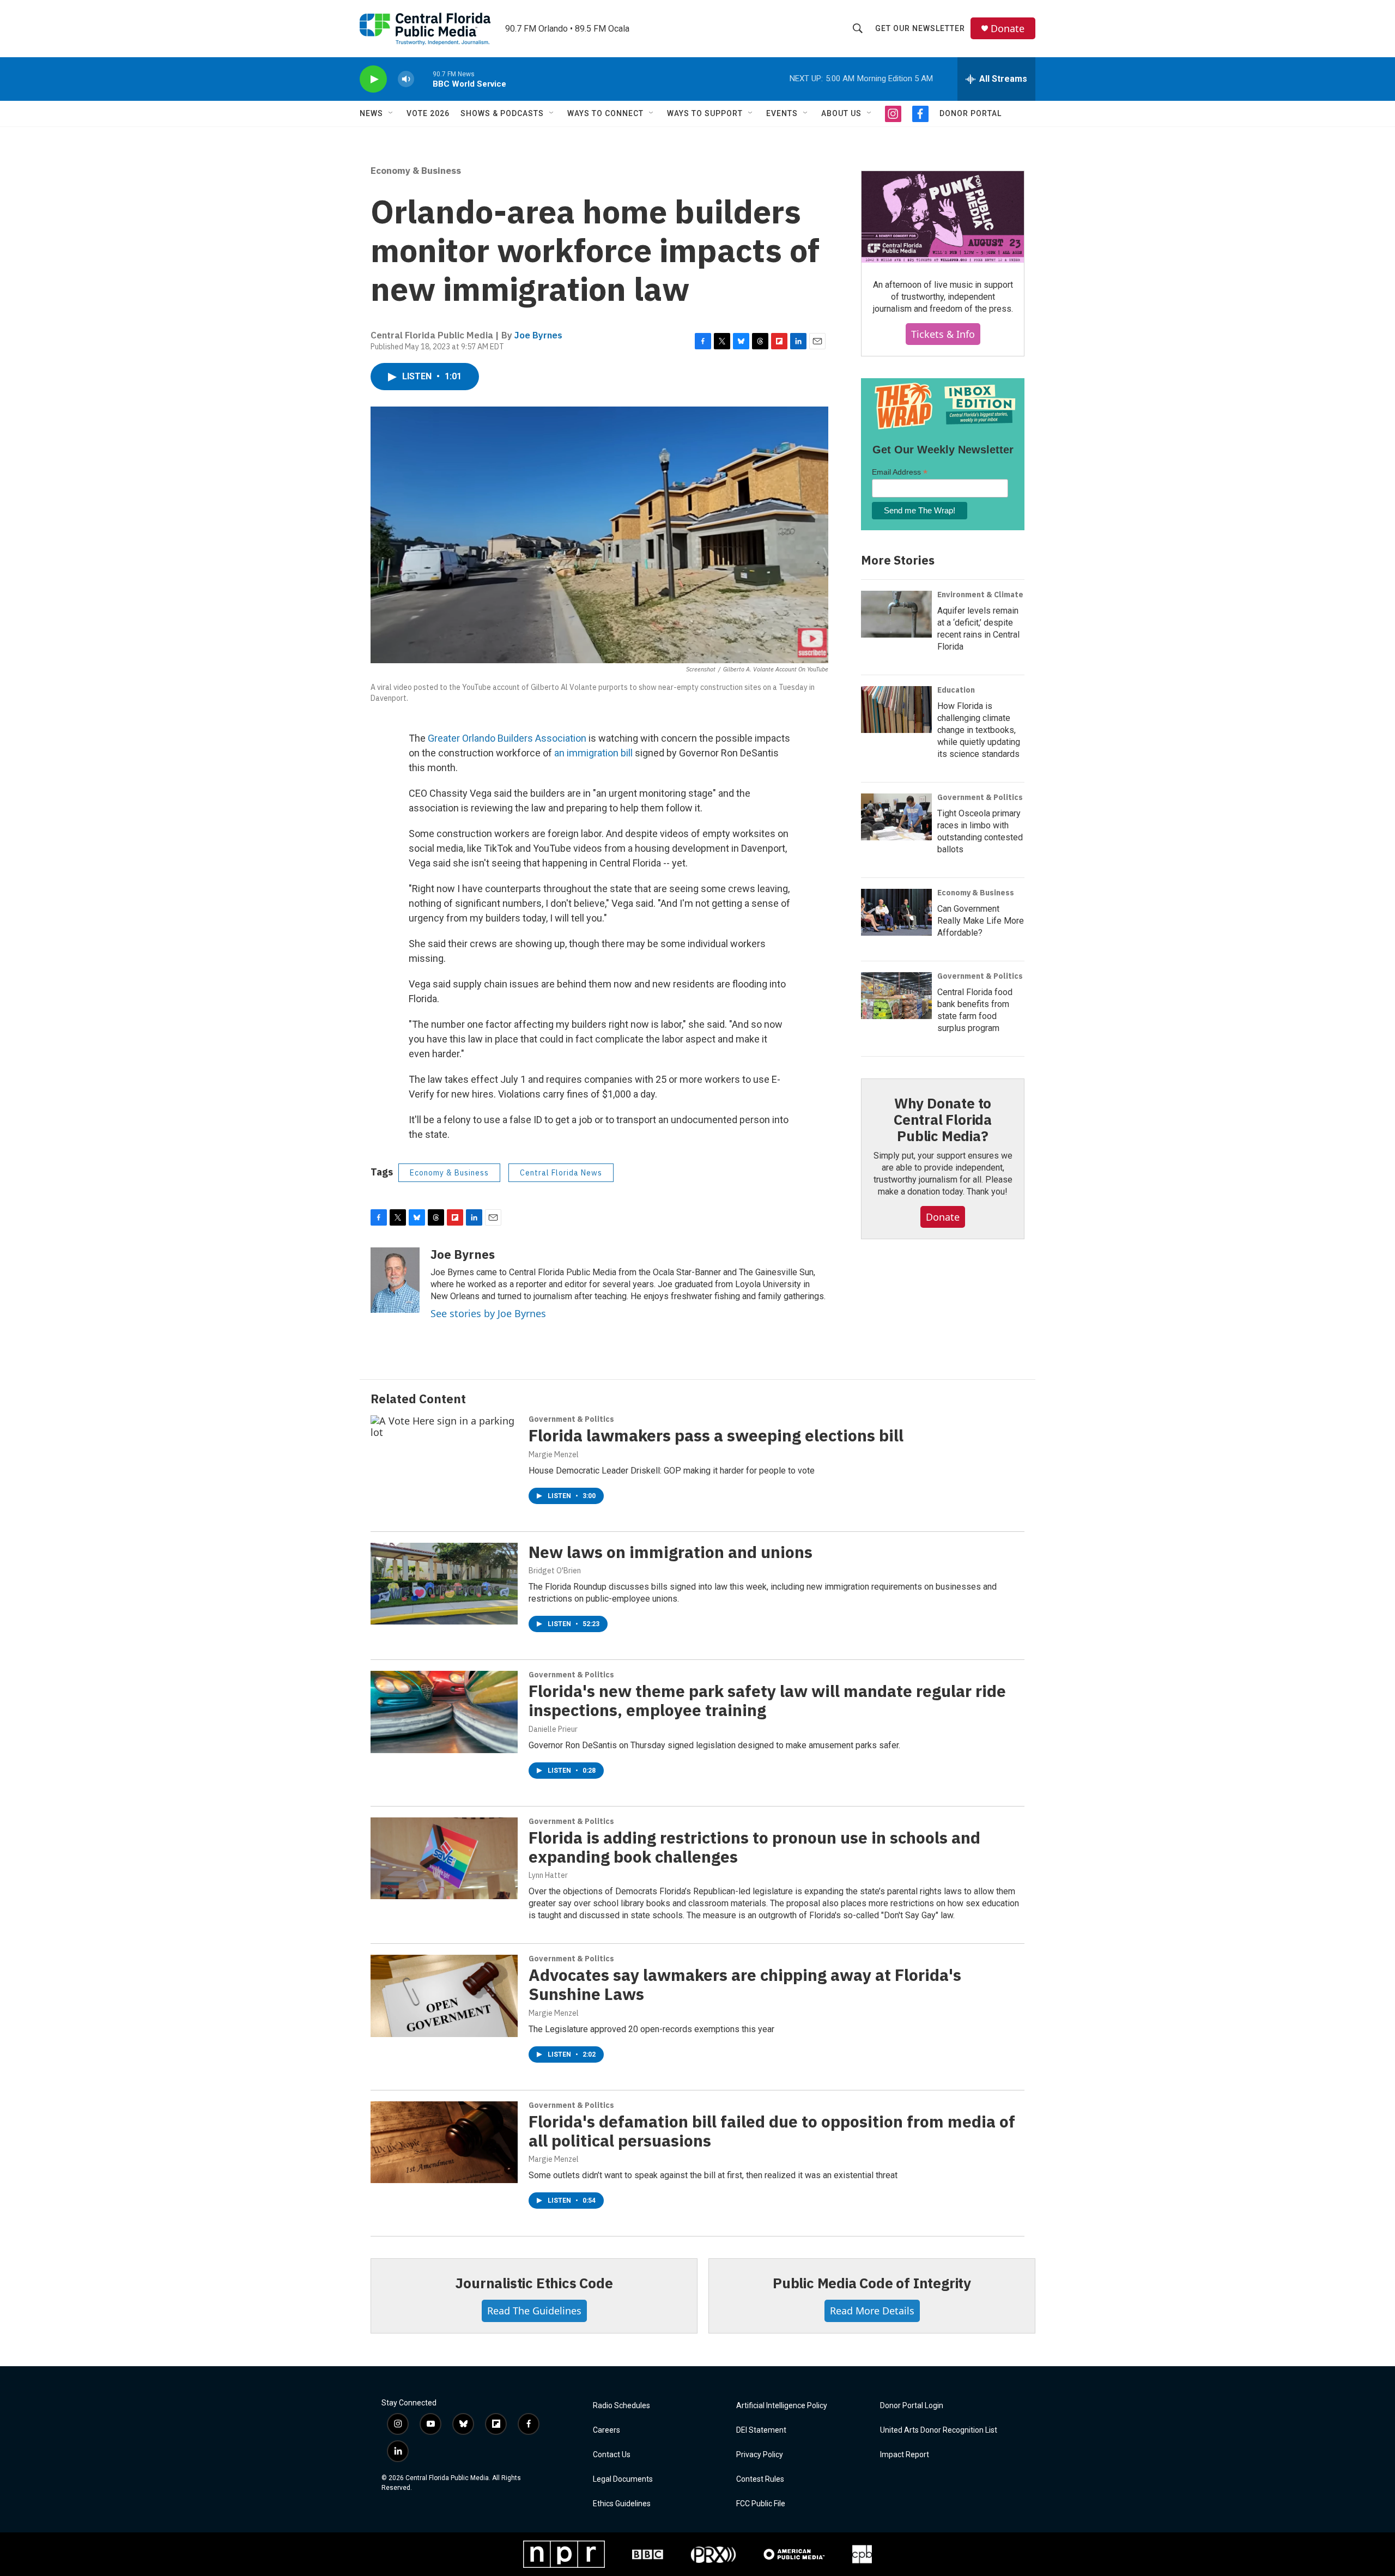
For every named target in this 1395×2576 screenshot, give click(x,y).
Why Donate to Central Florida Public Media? (943, 1119)
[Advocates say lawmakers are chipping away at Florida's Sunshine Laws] (444, 1996)
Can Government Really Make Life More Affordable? (981, 921)
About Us (841, 113)
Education (956, 690)
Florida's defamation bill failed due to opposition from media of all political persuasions (772, 2131)
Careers (606, 2430)
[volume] (406, 79)
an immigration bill (593, 753)
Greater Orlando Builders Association (507, 738)
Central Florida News (561, 1173)
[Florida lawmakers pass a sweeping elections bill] (444, 1456)
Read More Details (872, 2311)
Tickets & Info (943, 334)
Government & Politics (980, 797)
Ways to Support (705, 113)
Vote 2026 (428, 113)
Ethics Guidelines (622, 2504)
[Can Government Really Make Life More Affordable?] (896, 912)
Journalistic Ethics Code (534, 2283)
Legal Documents (623, 2479)
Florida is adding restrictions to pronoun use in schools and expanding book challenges (754, 1847)
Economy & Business (416, 171)
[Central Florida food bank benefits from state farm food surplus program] (896, 996)
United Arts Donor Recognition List (939, 2430)
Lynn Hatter (548, 1875)
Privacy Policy (760, 2455)
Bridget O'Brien (555, 1571)
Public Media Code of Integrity (872, 2283)
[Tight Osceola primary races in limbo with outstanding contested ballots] (896, 817)
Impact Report (905, 2455)
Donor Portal (971, 113)
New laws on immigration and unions (672, 1552)
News (371, 113)
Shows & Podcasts (502, 113)
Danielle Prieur (553, 1729)
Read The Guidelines (534, 2311)
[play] (373, 79)
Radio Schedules (621, 2406)
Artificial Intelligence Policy (782, 2406)
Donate (1008, 29)
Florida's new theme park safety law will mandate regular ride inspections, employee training (767, 1700)
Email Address (900, 472)
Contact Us (612, 2455)
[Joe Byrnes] (395, 1280)
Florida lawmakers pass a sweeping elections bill (716, 1435)
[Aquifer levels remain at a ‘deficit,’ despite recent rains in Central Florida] (896, 614)
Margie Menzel (554, 1454)
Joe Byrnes (538, 335)
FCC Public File (761, 2504)
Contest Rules (760, 2479)
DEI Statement (761, 2430)
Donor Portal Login (912, 2406)
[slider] (423, 79)
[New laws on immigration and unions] (444, 1584)
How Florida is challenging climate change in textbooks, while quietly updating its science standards (979, 730)
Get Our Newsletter (920, 28)
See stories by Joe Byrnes (488, 1313)
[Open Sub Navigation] (391, 113)
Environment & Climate (980, 595)
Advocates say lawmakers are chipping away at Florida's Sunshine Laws (745, 1984)
